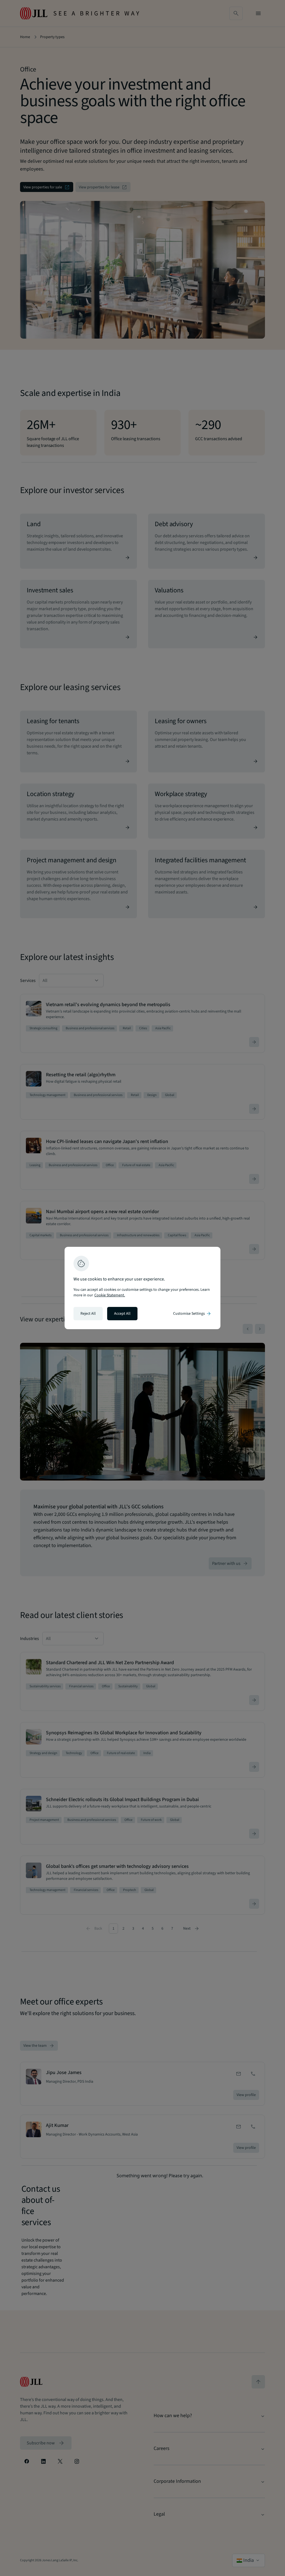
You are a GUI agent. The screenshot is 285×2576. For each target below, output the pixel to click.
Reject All (88, 1314)
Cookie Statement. (110, 1295)
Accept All (122, 1314)
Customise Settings (192, 1314)
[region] (142, 1288)
